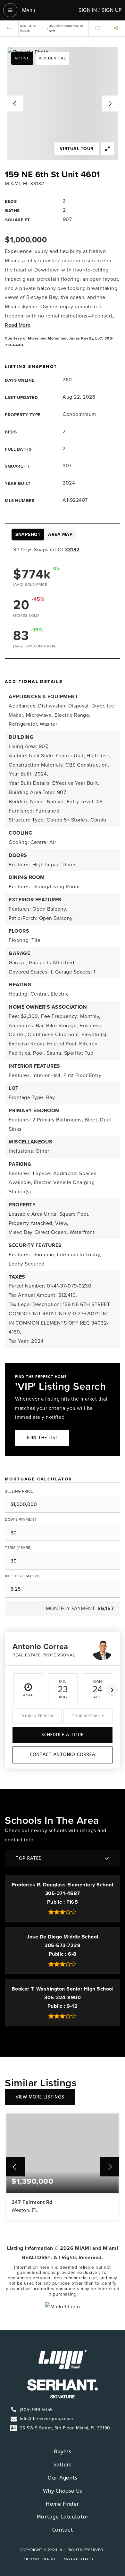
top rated (29, 1858)
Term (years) (18, 1548)
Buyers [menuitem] (63, 2452)
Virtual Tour (77, 149)
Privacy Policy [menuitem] (40, 2559)
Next (112, 1690)
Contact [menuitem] (63, 2530)
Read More (18, 325)
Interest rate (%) (23, 1576)
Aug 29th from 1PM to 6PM (66, 28)
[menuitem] (102, 2558)
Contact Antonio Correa (63, 1755)
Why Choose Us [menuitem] (63, 2491)
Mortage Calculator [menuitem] (63, 2517)
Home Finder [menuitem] (63, 2504)
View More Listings (40, 2097)
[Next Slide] (110, 103)
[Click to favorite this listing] (98, 28)
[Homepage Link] (63, 2359)
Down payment (21, 1519)
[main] (63, 1175)
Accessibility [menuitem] (79, 2559)
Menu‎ (28, 10)
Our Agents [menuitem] (63, 2478)
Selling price (19, 1491)
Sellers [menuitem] (63, 2465)
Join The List (42, 1438)
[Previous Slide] (15, 103)
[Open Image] (63, 103)
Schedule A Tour (63, 1735)
